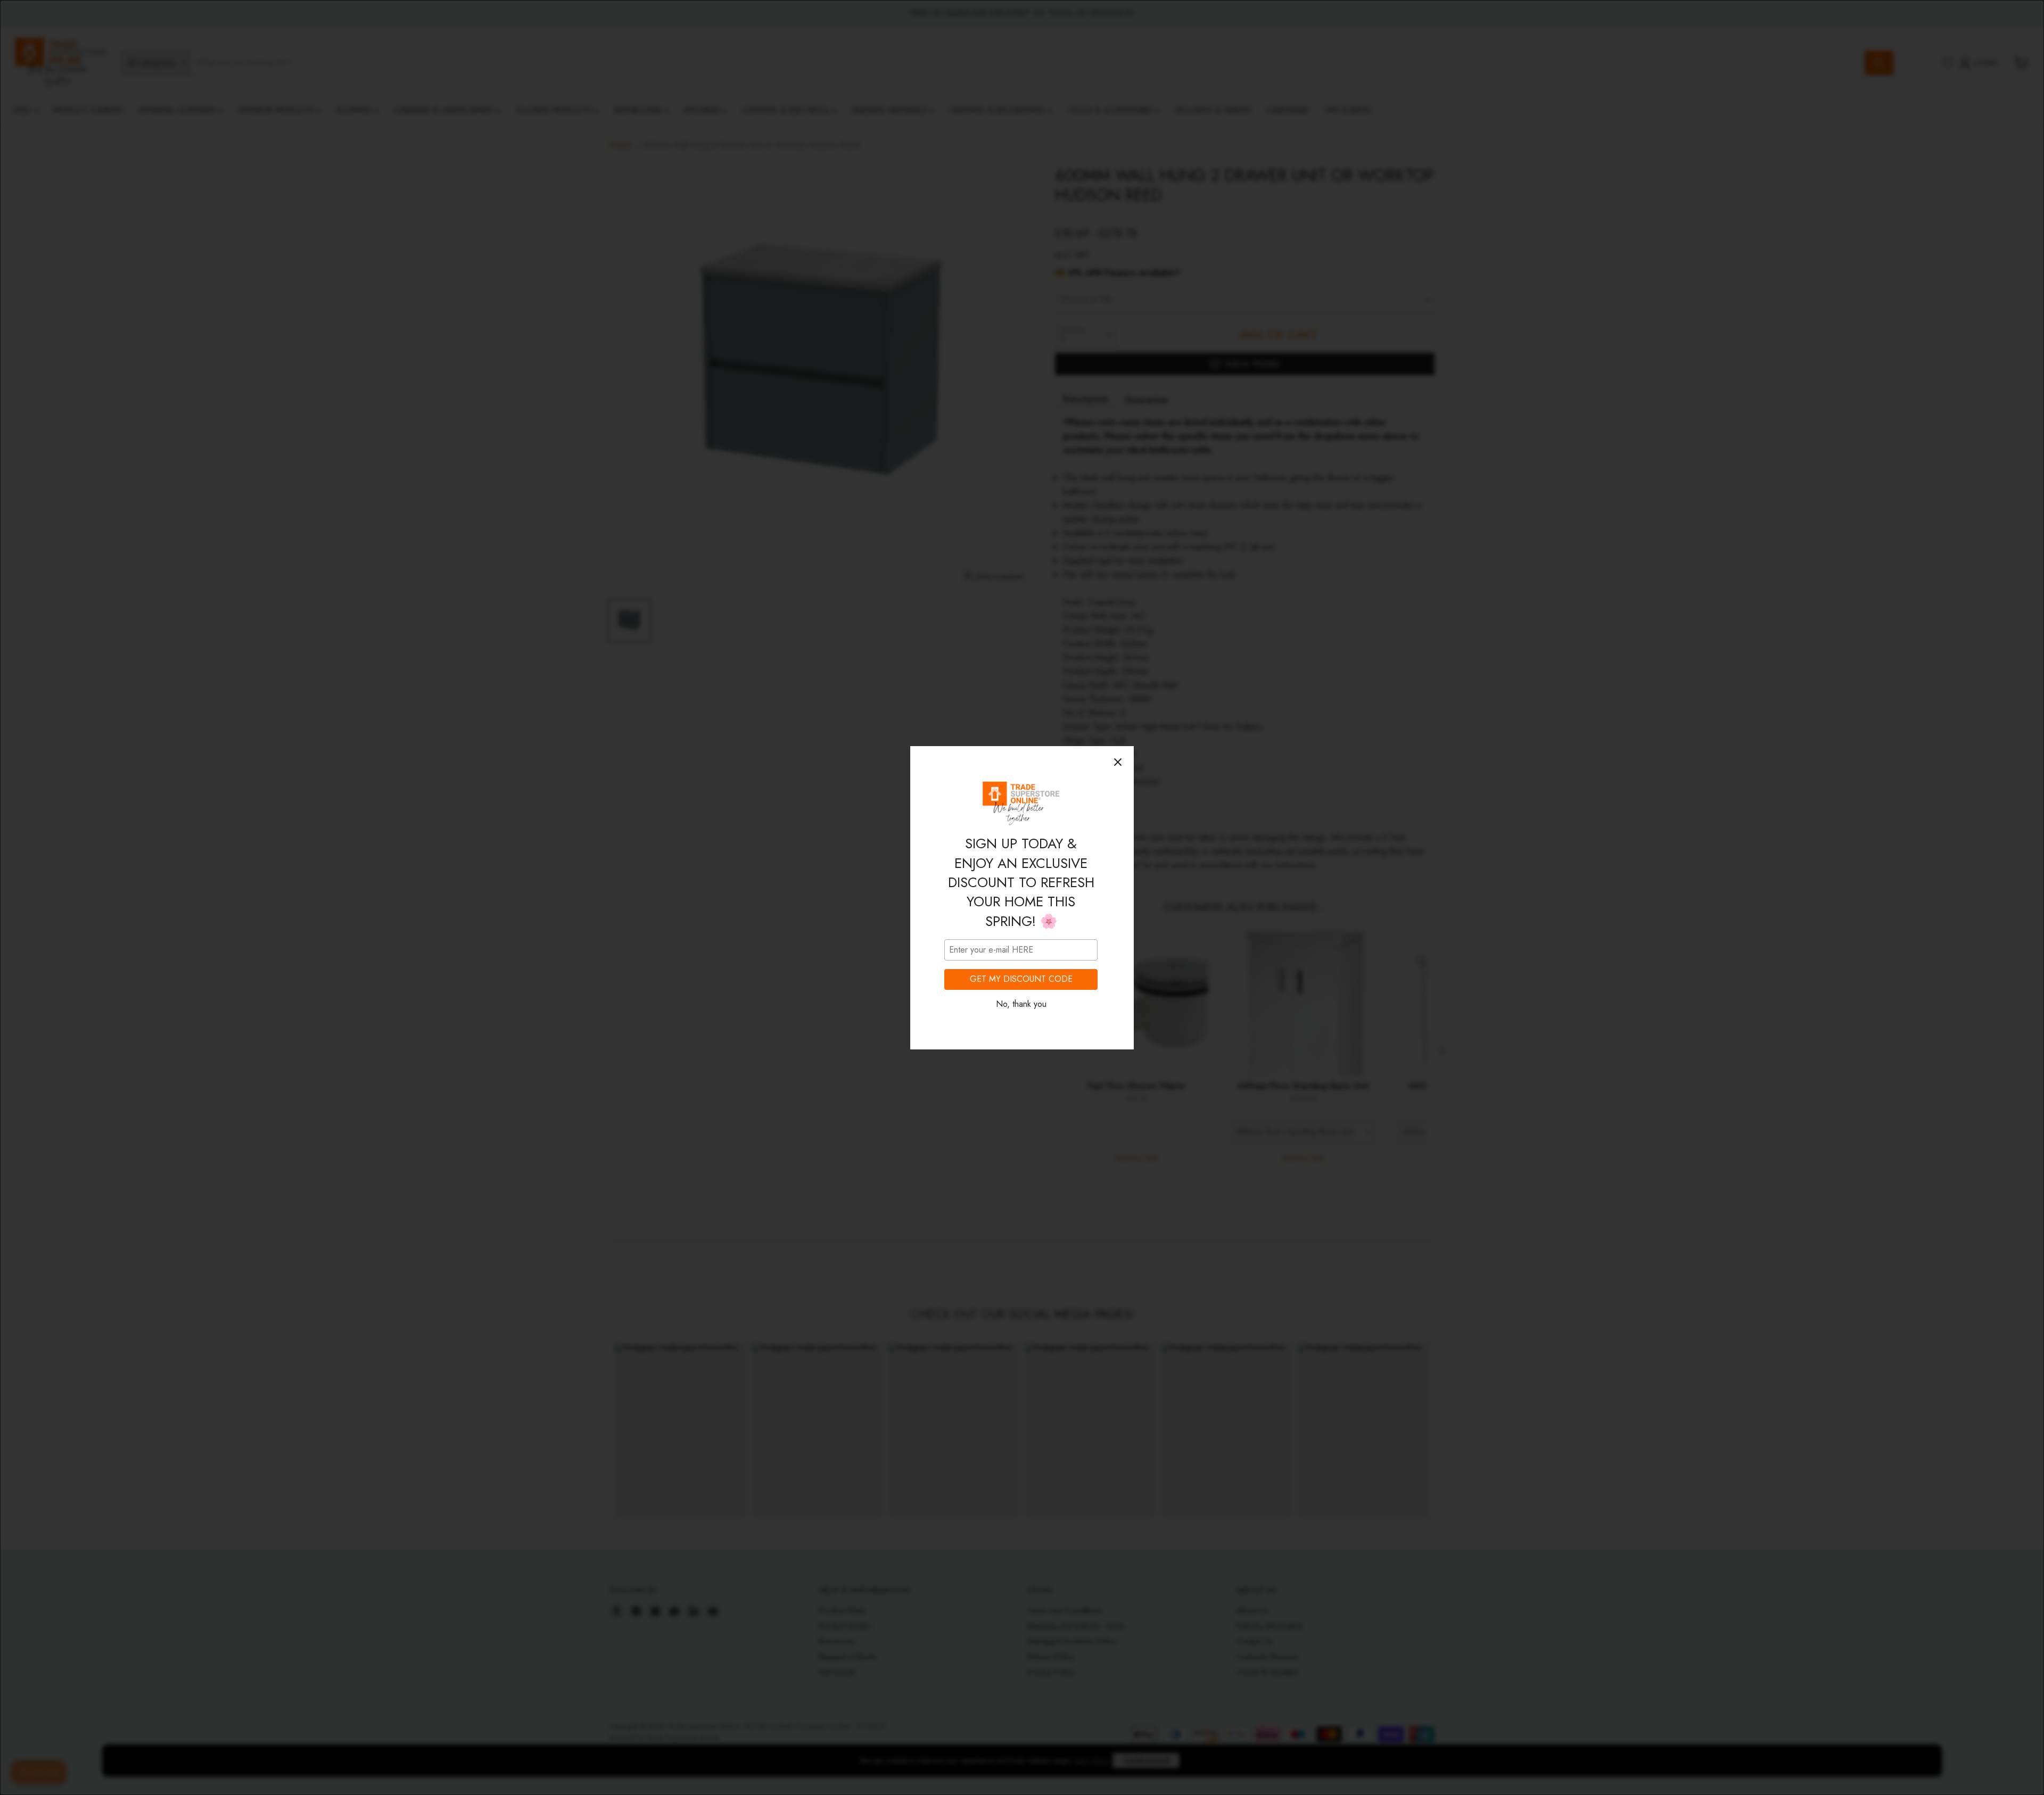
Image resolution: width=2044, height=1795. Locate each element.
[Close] (1118, 762)
